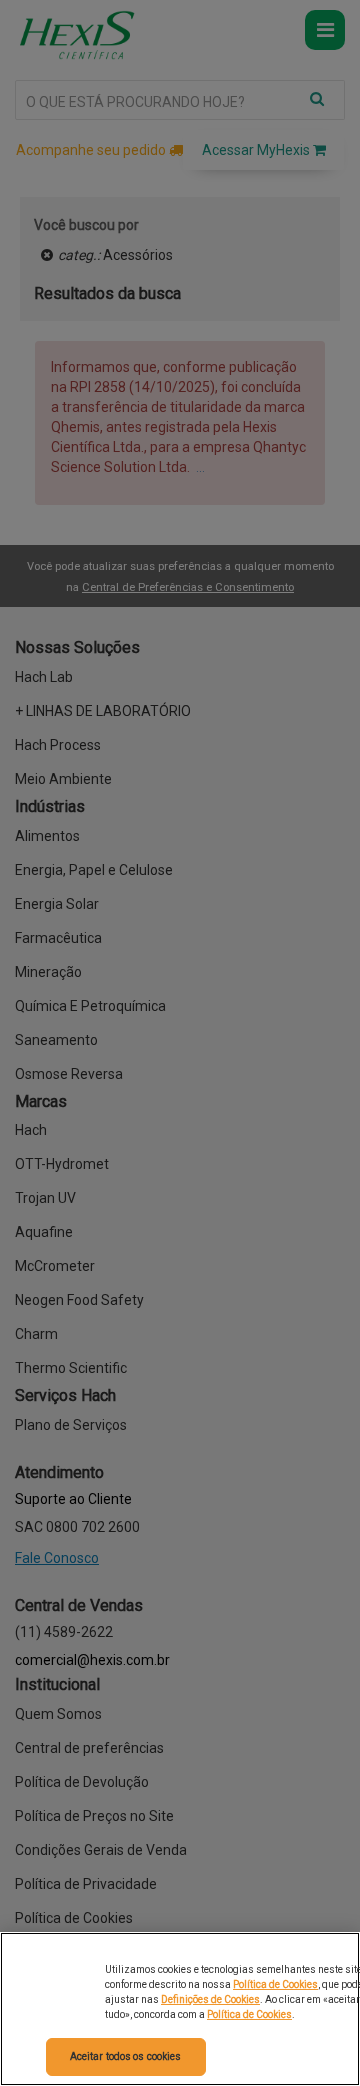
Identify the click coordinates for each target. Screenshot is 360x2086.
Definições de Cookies (210, 1999)
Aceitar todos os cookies (125, 2056)
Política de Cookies (275, 1984)
